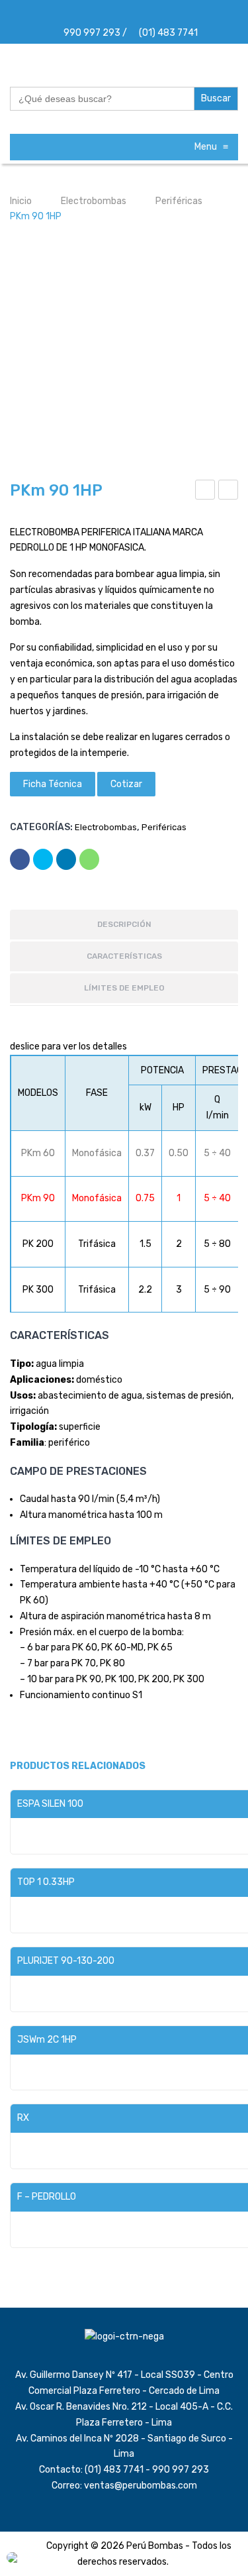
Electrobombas (94, 201)
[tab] (124, 926)
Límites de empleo (124, 988)
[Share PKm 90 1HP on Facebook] (20, 859)
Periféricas (179, 201)
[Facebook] (107, 14)
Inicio (21, 201)
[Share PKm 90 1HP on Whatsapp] (89, 859)
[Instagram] (123, 14)
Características (124, 956)
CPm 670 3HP (206, 492)
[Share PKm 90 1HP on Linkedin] (66, 859)
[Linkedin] (139, 14)
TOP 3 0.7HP (230, 492)
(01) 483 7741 (167, 33)
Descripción (124, 924)
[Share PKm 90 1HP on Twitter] (43, 859)
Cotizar (126, 784)
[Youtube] (155, 14)
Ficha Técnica (53, 784)
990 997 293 (91, 33)
